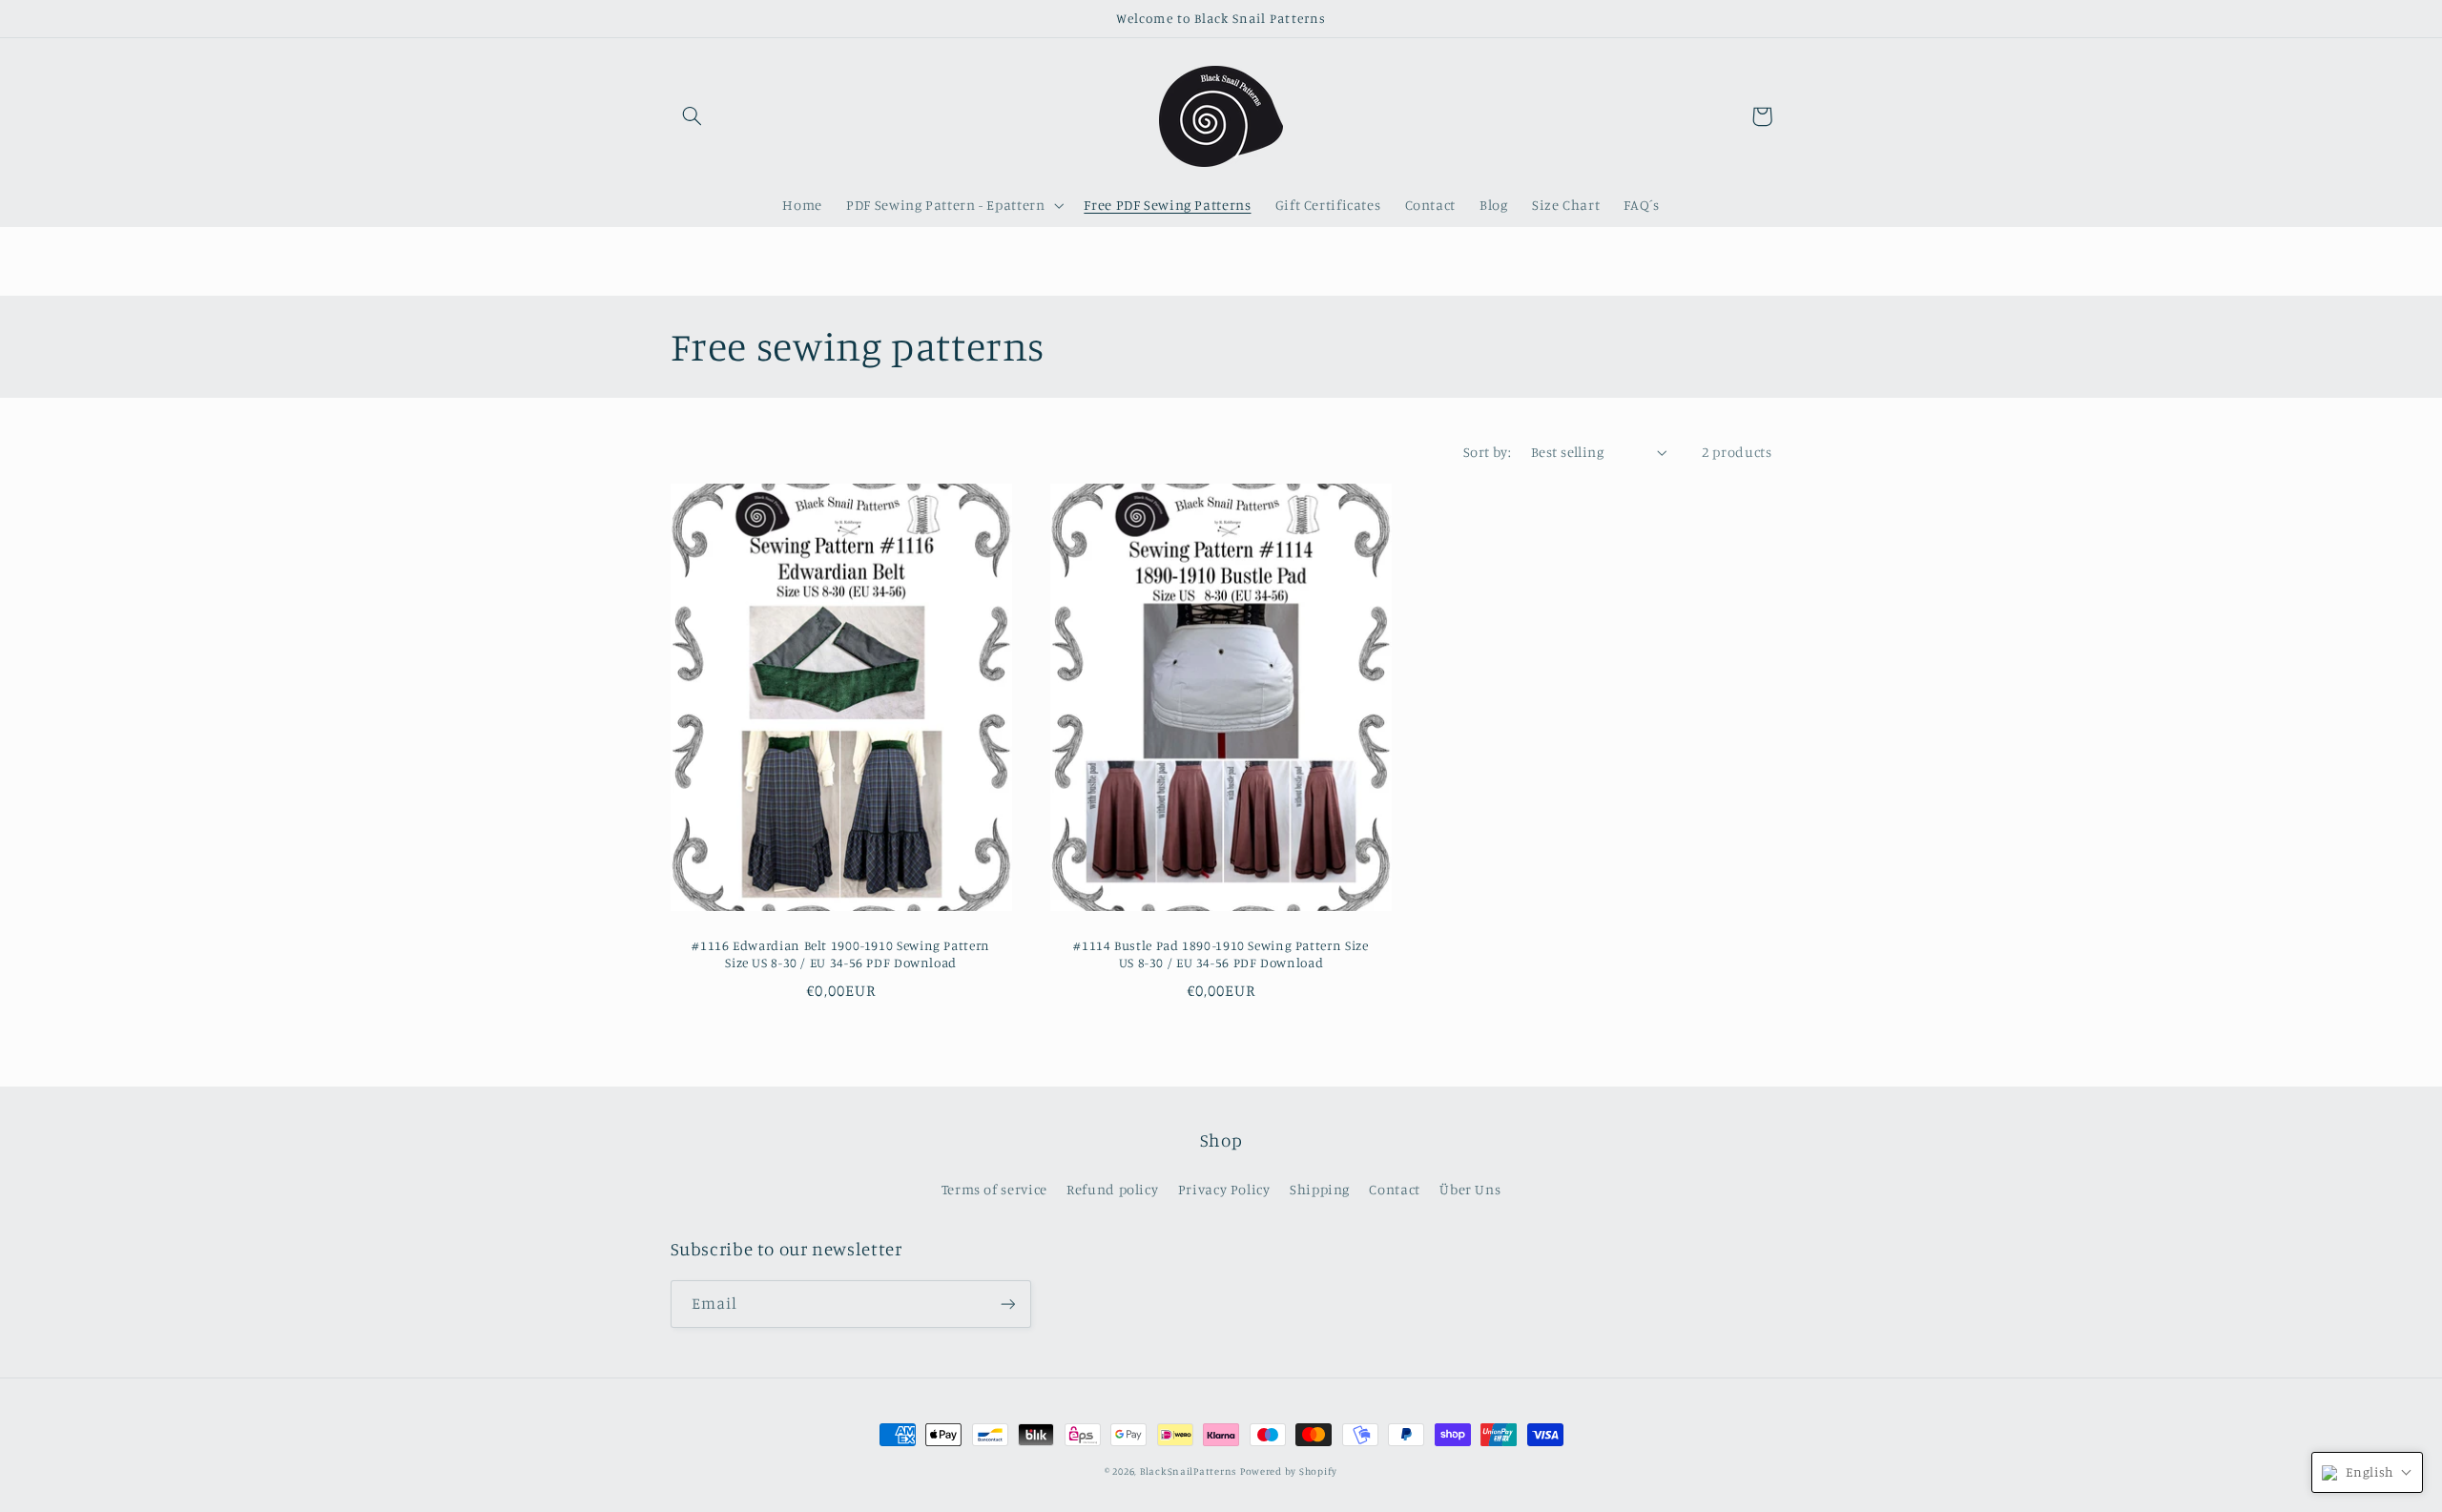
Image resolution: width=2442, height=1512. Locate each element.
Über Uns (1470, 1189)
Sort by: (1487, 452)
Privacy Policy (1224, 1189)
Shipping (1320, 1189)
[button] (693, 116)
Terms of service (994, 1189)
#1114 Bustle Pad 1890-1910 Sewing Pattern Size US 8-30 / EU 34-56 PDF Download (1221, 954)
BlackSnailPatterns (1188, 1471)
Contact (1394, 1189)
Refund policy (1112, 1189)
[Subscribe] (1007, 1304)
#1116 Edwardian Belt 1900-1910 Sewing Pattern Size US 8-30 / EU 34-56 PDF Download (840, 954)
